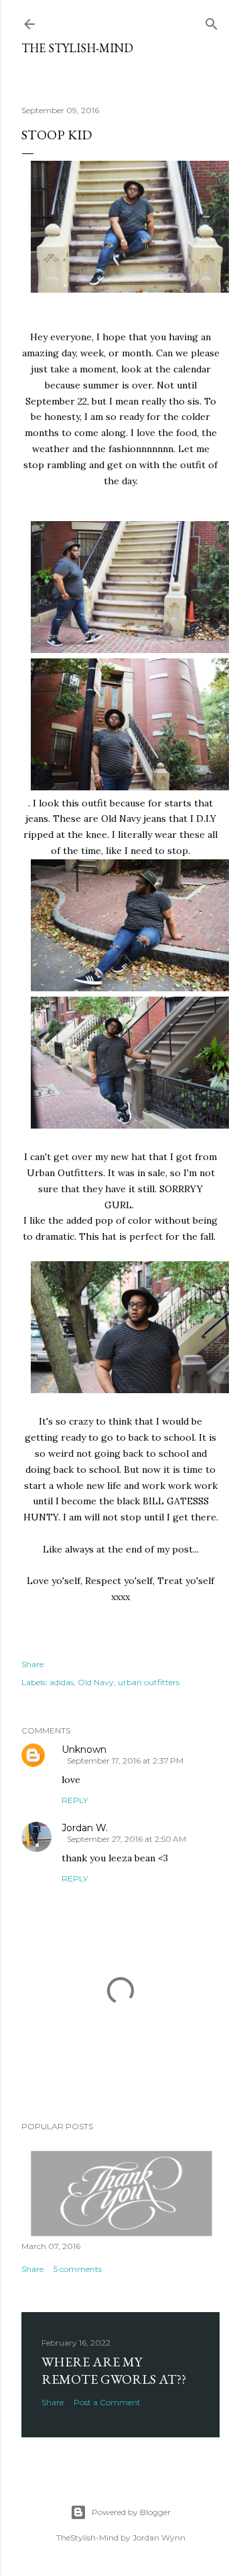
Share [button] (32, 1664)
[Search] (212, 21)
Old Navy (96, 1682)
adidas (62, 1682)
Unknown (84, 1749)
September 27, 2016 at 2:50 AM (127, 1839)
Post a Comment (107, 2402)
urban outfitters (149, 1682)
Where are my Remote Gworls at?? (114, 2370)
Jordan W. (85, 1828)
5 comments (78, 2269)
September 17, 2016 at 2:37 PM (125, 1761)
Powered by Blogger (131, 2512)
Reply (75, 1800)
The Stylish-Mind (77, 48)
